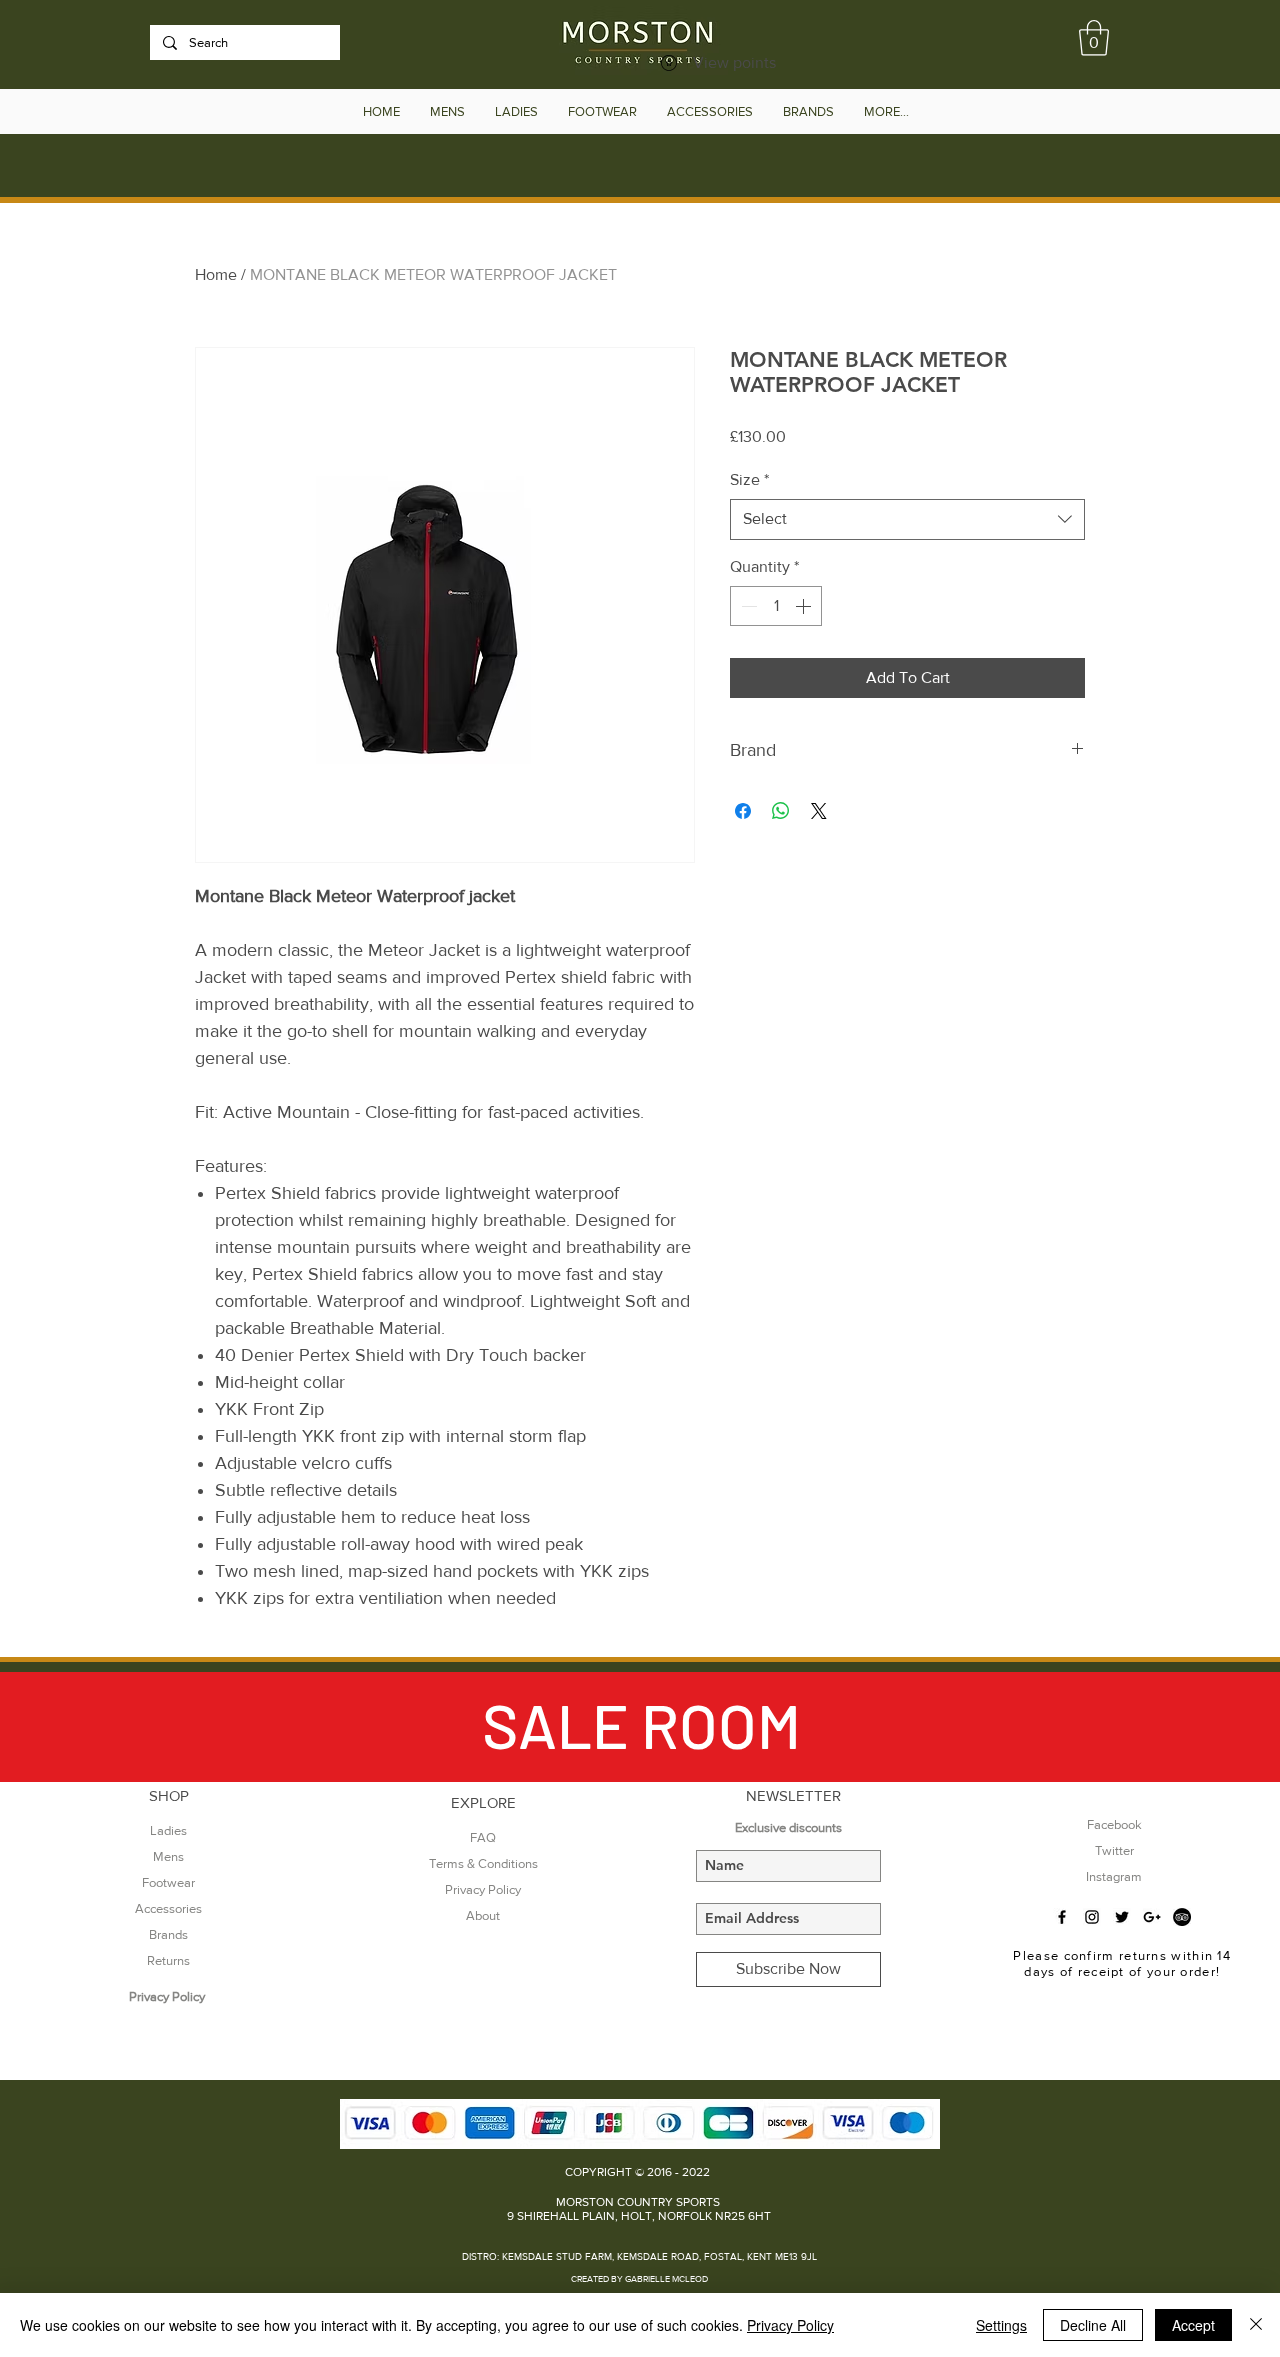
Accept (1193, 2325)
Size (749, 479)
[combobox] (907, 519)
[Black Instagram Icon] (1092, 1917)
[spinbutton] (776, 606)
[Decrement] (747, 606)
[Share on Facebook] (743, 811)
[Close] (1256, 2325)
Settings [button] (1001, 2325)
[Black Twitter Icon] (1122, 1917)
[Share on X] (819, 811)
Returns (168, 1960)
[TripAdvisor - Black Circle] (1182, 1917)
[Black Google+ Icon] (1152, 1917)
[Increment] (805, 606)
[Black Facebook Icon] (1062, 1917)
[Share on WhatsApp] (781, 811)
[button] (1094, 38)
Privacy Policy (790, 2325)
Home (216, 274)
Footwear (168, 1882)
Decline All (1093, 2325)
